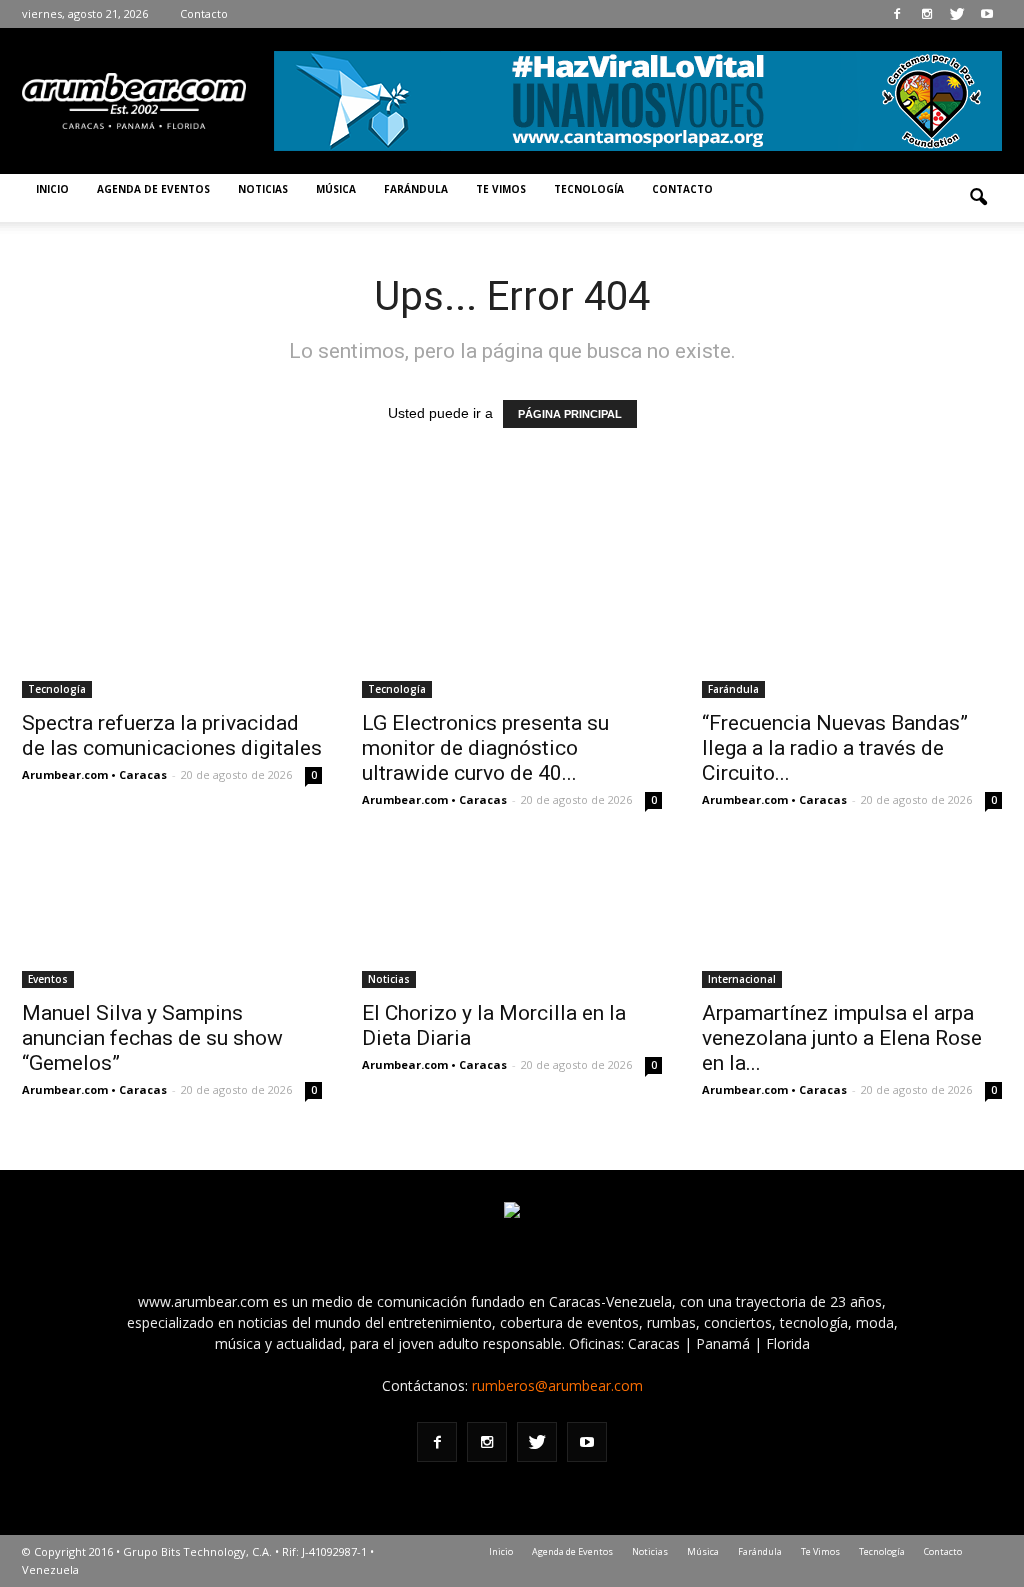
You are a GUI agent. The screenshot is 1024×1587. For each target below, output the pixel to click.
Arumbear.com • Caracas (94, 774)
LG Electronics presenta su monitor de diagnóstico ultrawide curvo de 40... (485, 748)
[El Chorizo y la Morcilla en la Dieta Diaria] (512, 914)
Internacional (742, 979)
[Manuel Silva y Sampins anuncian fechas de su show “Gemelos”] (172, 914)
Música (336, 189)
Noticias (263, 189)
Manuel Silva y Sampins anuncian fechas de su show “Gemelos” (152, 1038)
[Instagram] (927, 14)
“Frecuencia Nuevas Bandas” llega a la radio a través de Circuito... (835, 748)
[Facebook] (897, 14)
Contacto (204, 13)
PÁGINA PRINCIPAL (570, 414)
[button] (978, 198)
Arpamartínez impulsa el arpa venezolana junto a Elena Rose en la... (842, 1038)
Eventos (48, 979)
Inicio (52, 189)
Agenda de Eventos (153, 189)
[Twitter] (957, 14)
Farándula (416, 189)
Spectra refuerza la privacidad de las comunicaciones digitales (172, 735)
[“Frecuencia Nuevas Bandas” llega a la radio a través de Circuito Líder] (852, 624)
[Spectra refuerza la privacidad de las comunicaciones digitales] (172, 624)
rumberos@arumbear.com (557, 1385)
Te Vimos (501, 189)
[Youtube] (987, 14)
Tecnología (589, 189)
